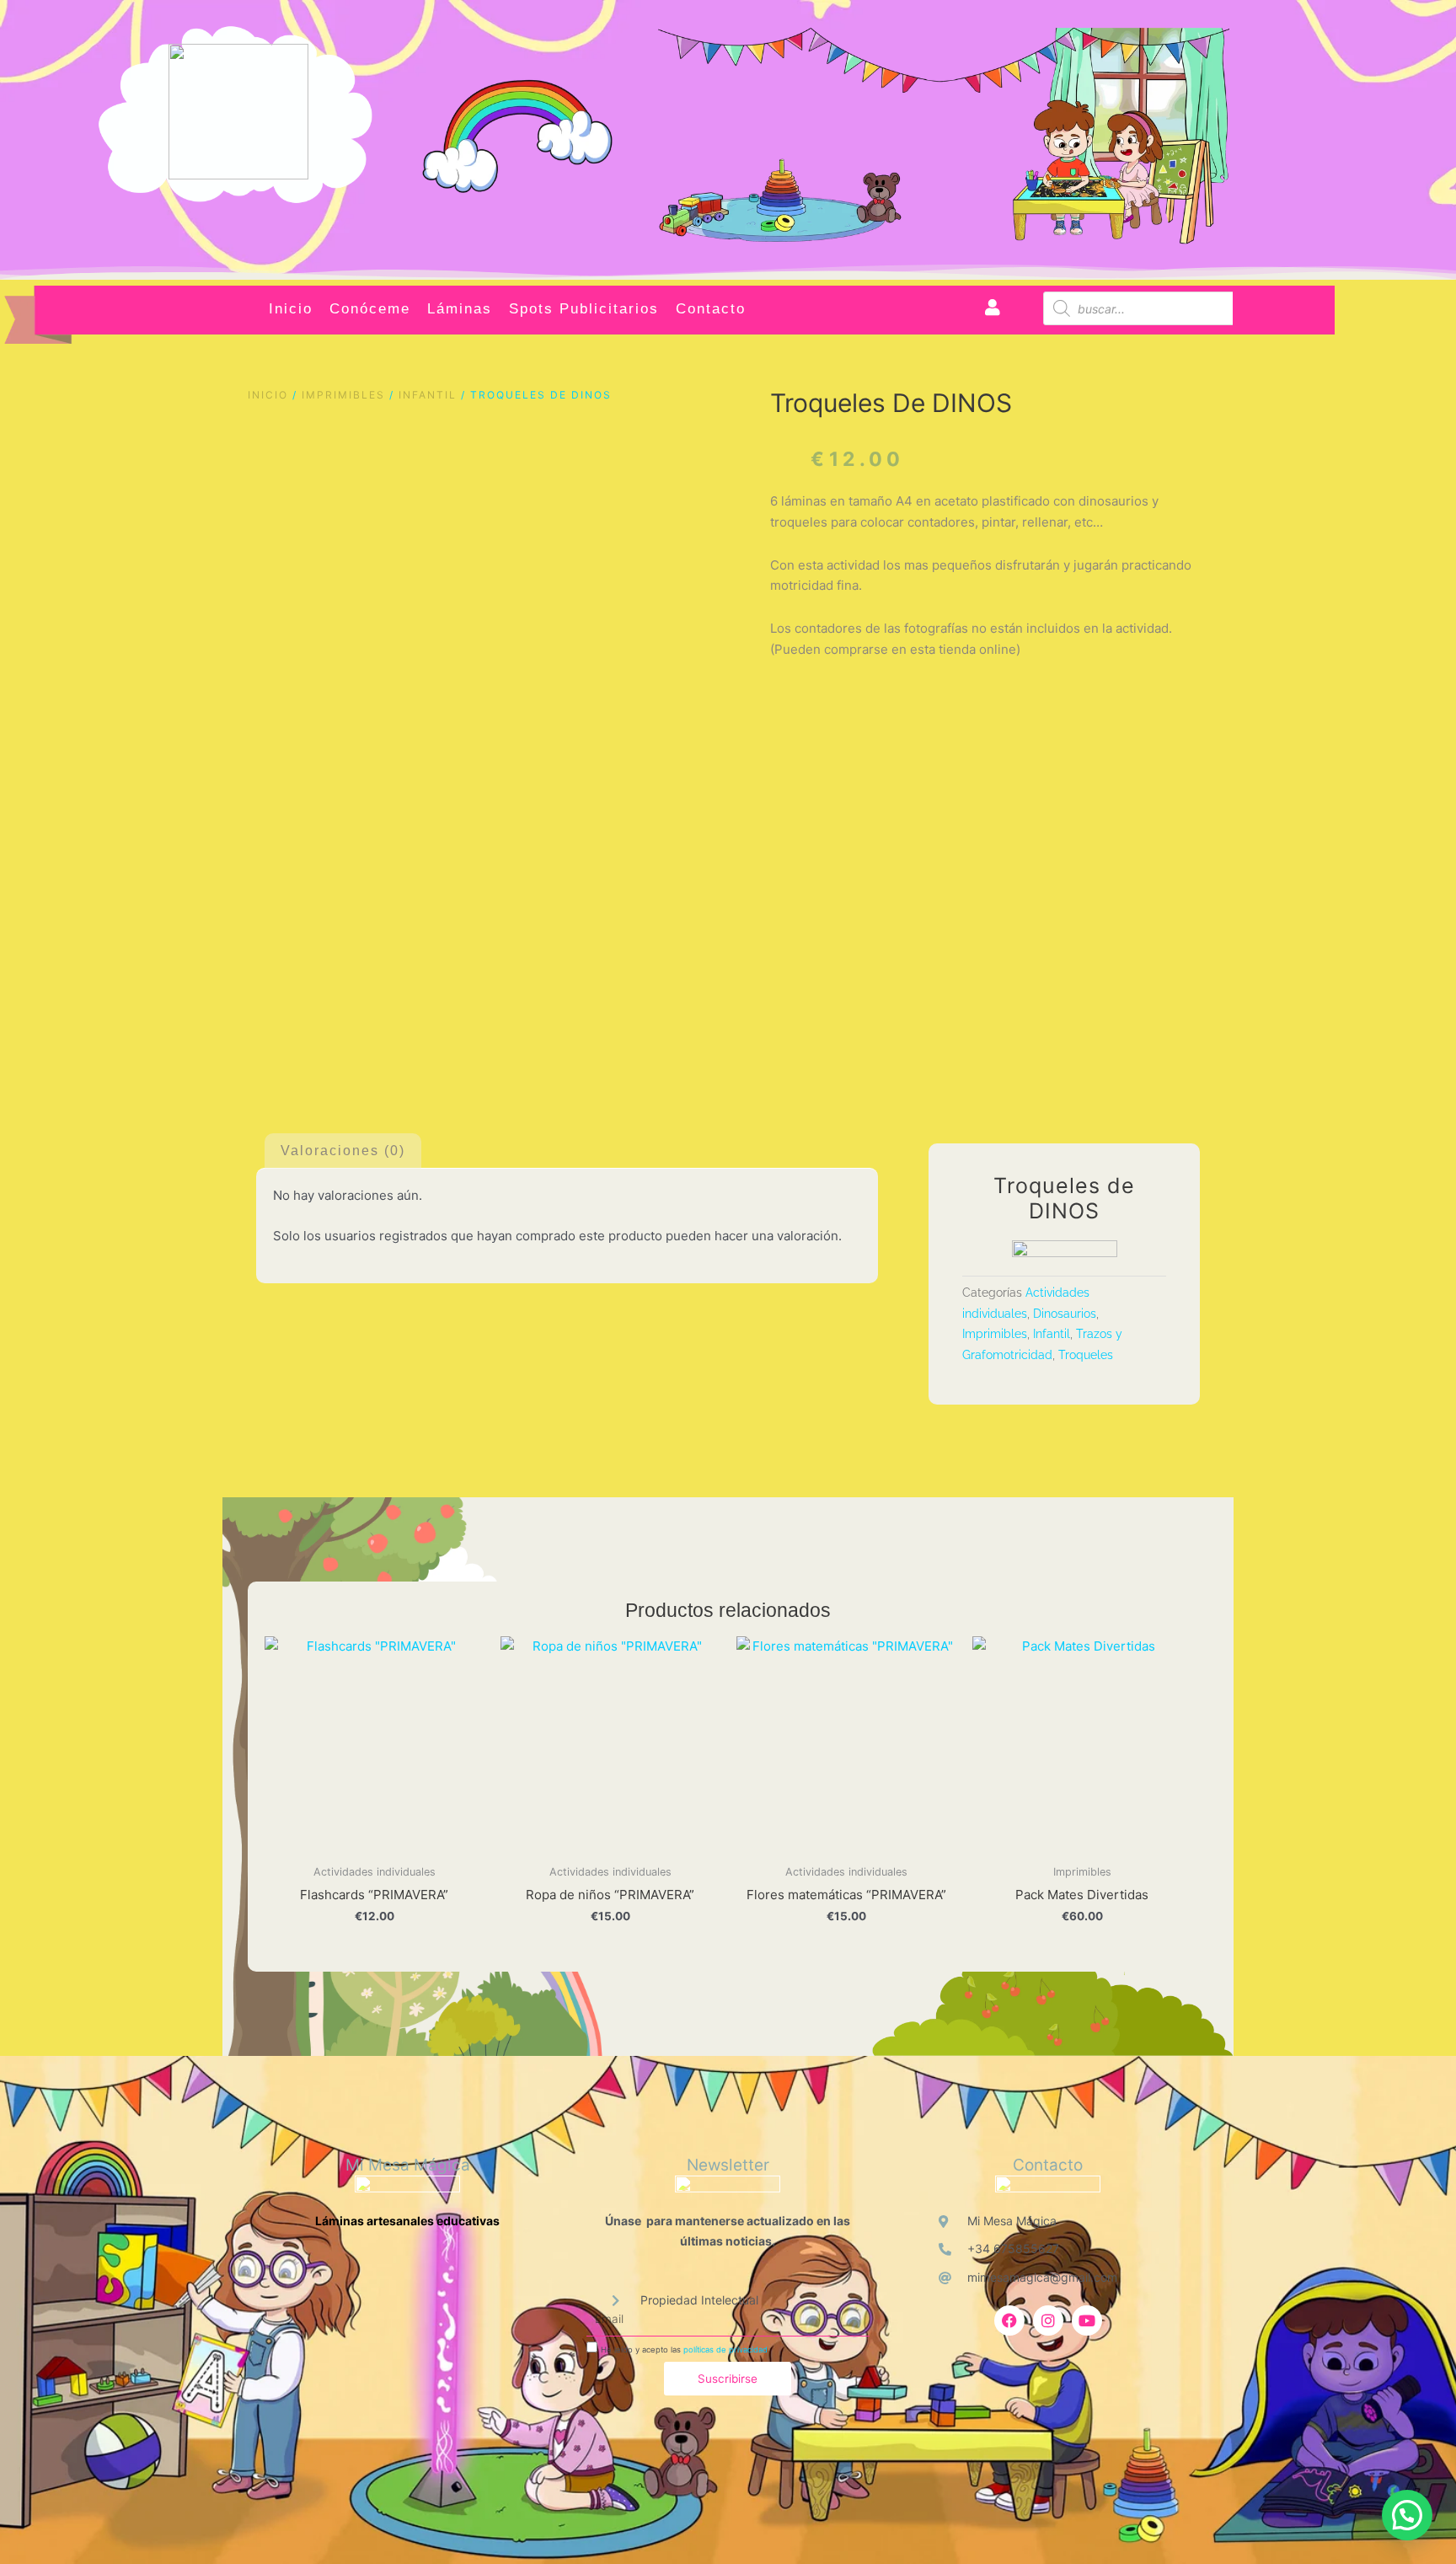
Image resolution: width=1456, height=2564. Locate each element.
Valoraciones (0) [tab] (343, 1151)
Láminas (460, 309)
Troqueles (1086, 1355)
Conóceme (370, 309)
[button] (1407, 2515)
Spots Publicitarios (584, 309)
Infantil (428, 395)
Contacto (711, 309)
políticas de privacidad (725, 2350)
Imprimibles (343, 395)
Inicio (291, 309)
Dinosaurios (1065, 1314)
